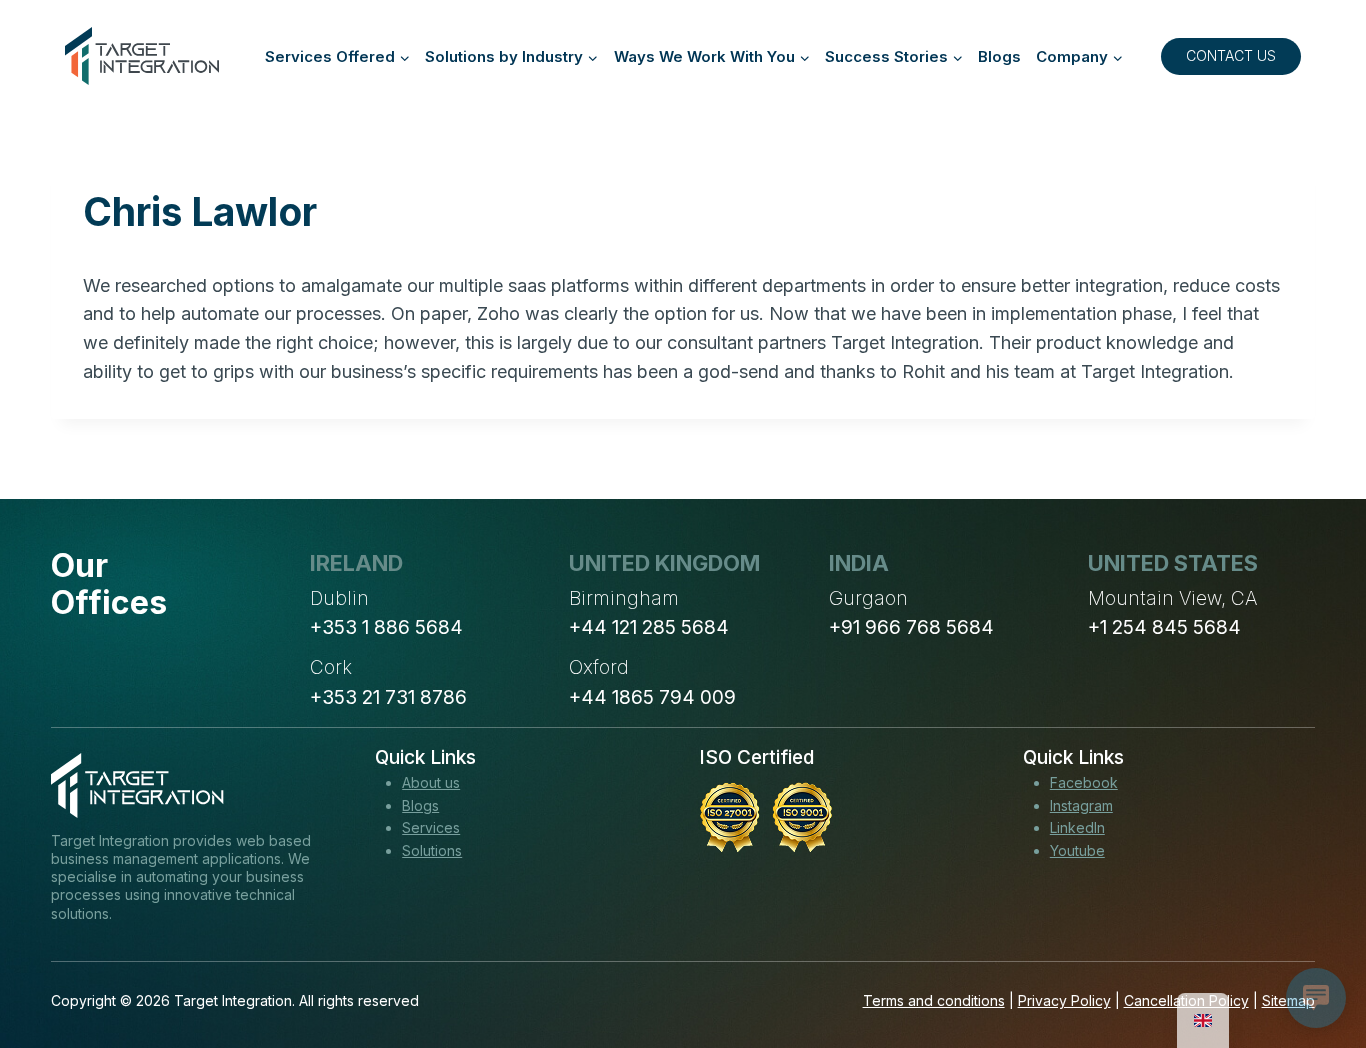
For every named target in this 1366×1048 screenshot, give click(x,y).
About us (431, 782)
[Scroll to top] (1314, 959)
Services (431, 827)
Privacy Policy (1064, 1000)
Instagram (1081, 805)
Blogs (999, 56)
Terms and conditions (934, 1000)
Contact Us (1231, 55)
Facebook (1084, 782)
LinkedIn (1077, 827)
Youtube (1077, 850)
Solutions (432, 850)
